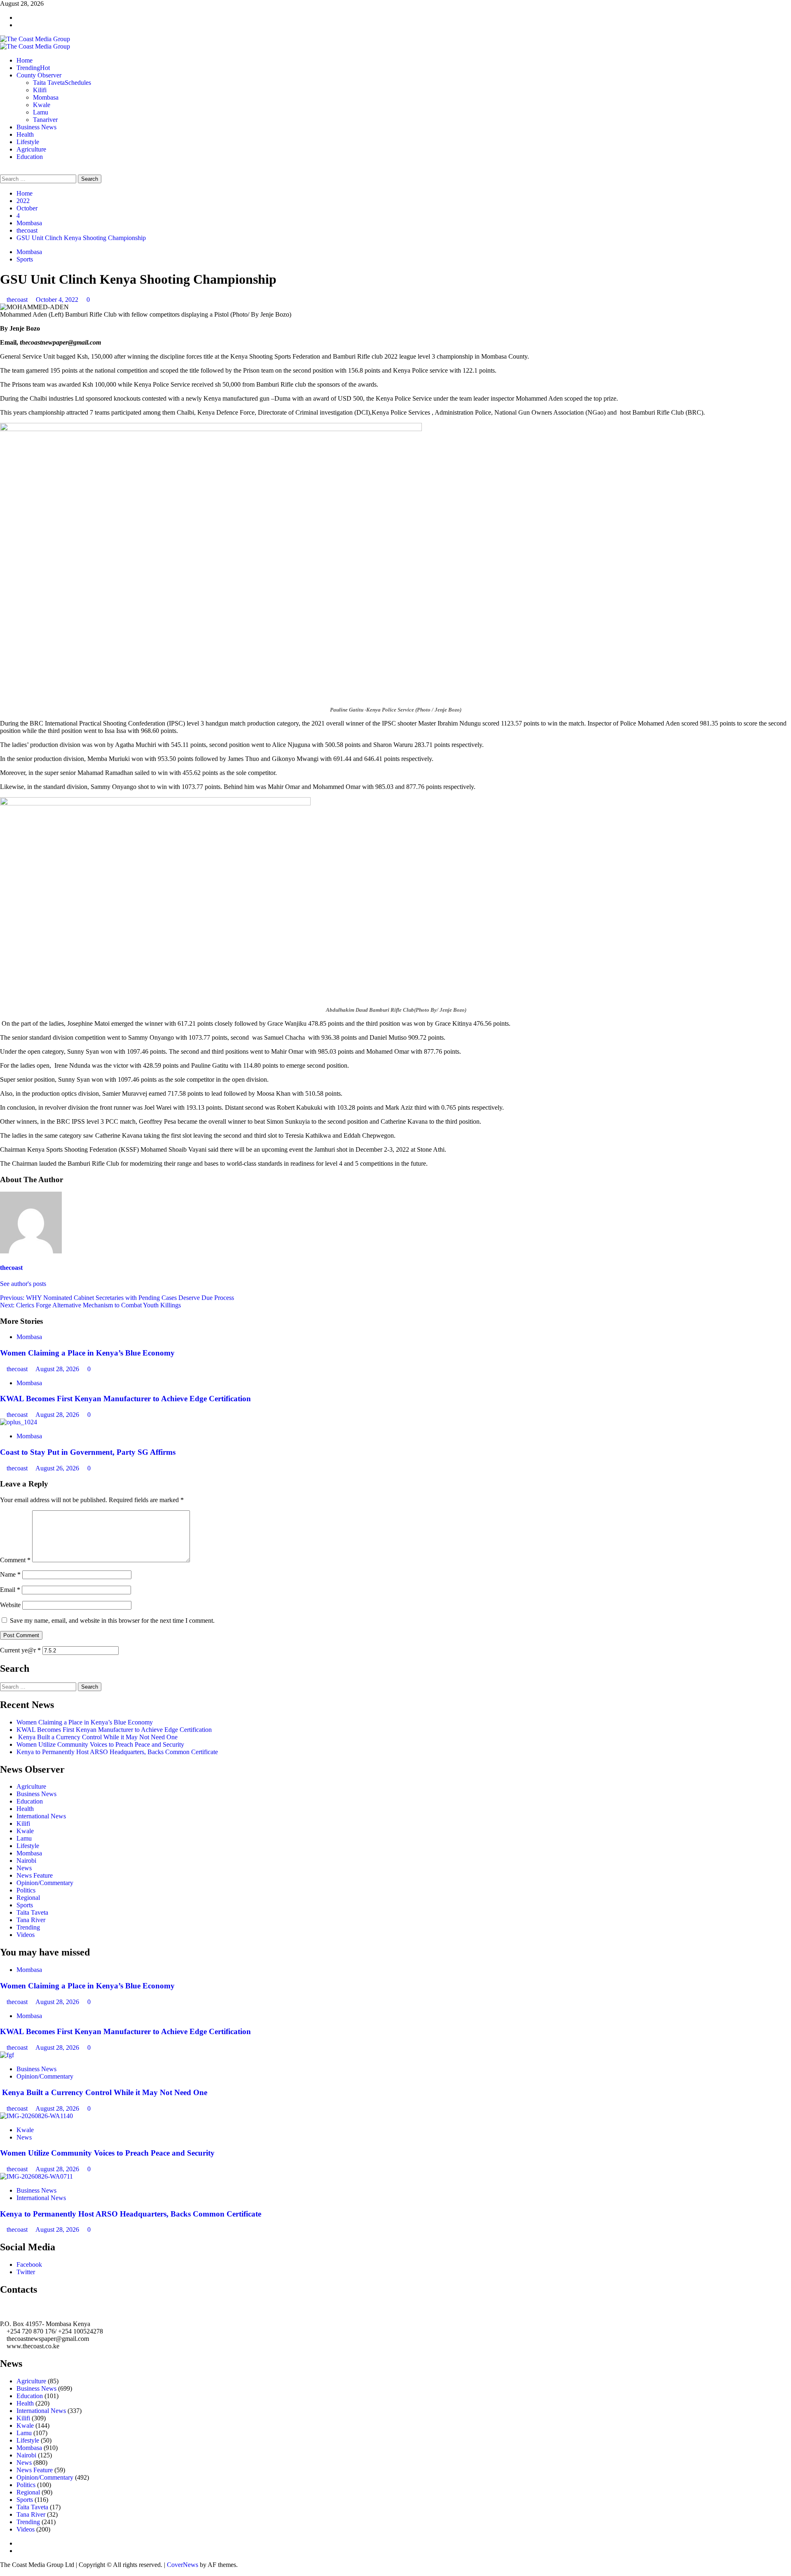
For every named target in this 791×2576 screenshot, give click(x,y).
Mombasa (46, 97)
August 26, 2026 (58, 1468)
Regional (28, 1898)
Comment (15, 1560)
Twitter (26, 2272)
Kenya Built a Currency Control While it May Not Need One (97, 1737)
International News (41, 1816)
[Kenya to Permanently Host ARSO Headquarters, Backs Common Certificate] (36, 2176)
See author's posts (23, 1284)
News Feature (35, 1875)
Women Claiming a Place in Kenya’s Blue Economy (87, 1353)
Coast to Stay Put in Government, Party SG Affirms (88, 1452)
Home (25, 60)
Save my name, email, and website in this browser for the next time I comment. (112, 1620)
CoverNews (183, 2565)
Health (25, 134)
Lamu (41, 112)
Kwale (42, 105)
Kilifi (40, 90)
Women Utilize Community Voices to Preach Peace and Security (101, 1744)
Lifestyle (28, 142)
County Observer (39, 75)
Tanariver (45, 120)
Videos (26, 1935)
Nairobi (26, 1861)
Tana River (31, 1920)
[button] (2, 171)
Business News (36, 127)
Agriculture (31, 149)
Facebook (29, 2264)
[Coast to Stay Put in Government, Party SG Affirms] (19, 1422)
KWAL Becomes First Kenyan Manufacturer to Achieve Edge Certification (125, 1399)
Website (10, 1605)
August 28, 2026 (58, 1369)
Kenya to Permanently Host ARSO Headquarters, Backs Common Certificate (117, 1752)
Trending (33, 68)
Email (10, 1590)
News (24, 1868)
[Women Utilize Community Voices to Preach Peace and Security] (36, 2116)
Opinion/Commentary (45, 1883)
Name (10, 1574)
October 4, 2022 (58, 300)
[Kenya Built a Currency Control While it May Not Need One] (7, 2055)
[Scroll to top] (2, 2572)
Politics (26, 1890)
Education (30, 157)
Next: (90, 1305)
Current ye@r (20, 1650)
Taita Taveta (62, 83)
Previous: (117, 1298)
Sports (25, 259)
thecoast (18, 300)
